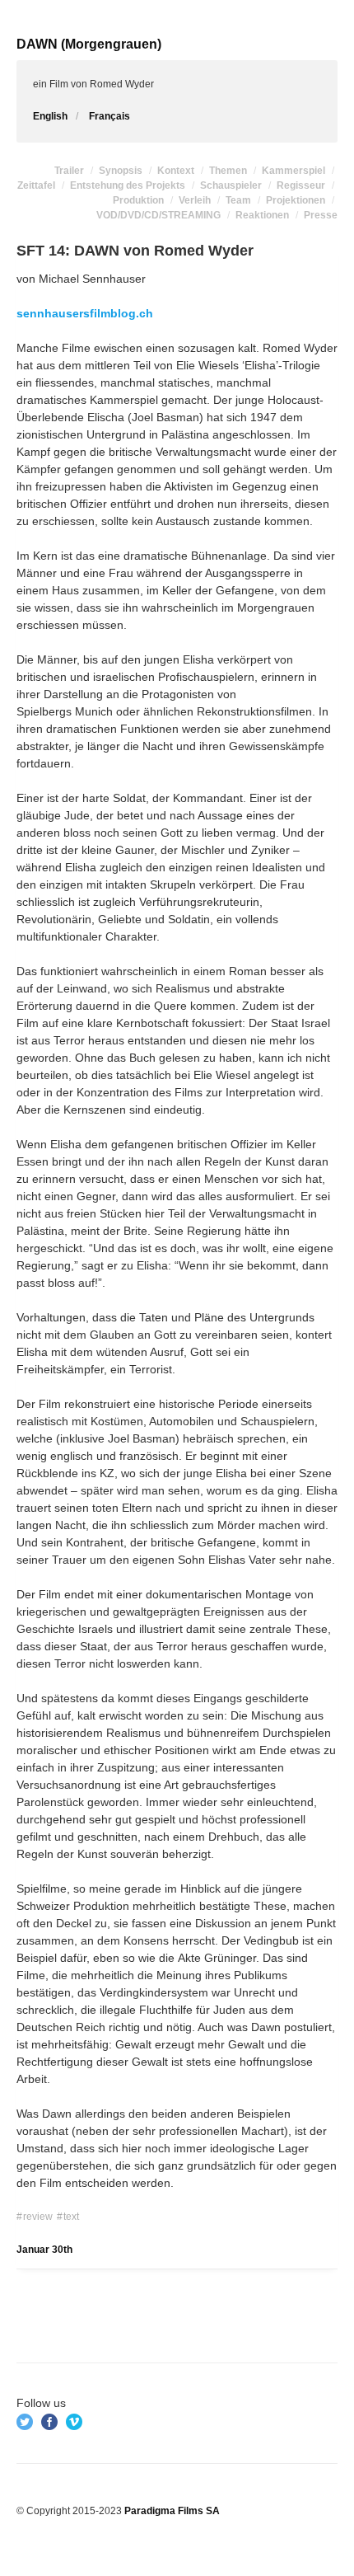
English (50, 116)
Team (238, 200)
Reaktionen (262, 215)
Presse (321, 215)
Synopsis (121, 171)
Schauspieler (231, 185)
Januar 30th (44, 2250)
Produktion (138, 200)
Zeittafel (36, 185)
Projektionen (296, 200)
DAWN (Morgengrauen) (89, 44)
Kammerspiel (293, 171)
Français (109, 116)
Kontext (176, 171)
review (38, 2217)
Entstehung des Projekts (128, 185)
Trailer (69, 171)
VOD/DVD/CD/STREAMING (158, 215)
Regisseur (301, 185)
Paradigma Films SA (172, 2511)
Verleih (195, 200)
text (71, 2217)
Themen (228, 171)
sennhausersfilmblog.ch (85, 313)
